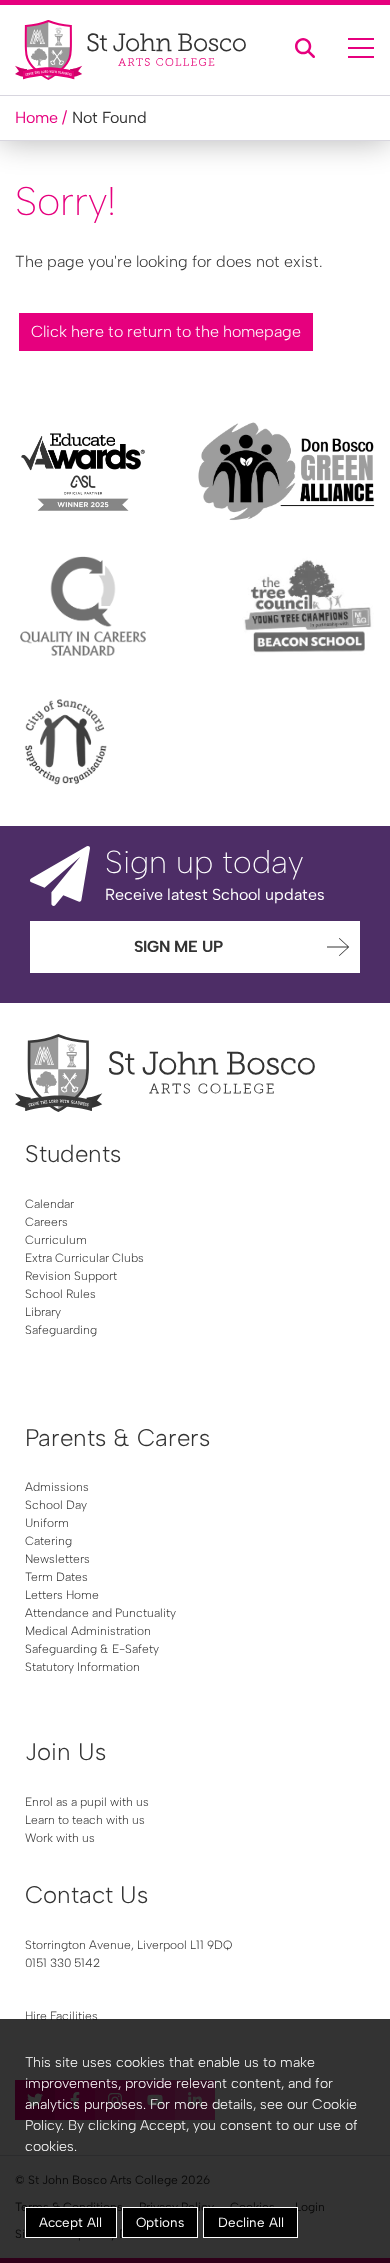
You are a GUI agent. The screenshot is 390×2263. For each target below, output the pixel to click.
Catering (48, 1541)
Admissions (57, 1487)
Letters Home (62, 1595)
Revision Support (71, 1276)
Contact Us (86, 1894)
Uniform (47, 1523)
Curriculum (56, 1240)
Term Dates (56, 1577)
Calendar (49, 1204)
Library (43, 1312)
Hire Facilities (61, 2016)
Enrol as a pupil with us (87, 1802)
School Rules (60, 1294)
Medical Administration (88, 1631)
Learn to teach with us (85, 1820)
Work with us (60, 1838)
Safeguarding (61, 1330)
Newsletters (57, 1559)
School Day (56, 1505)
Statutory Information (82, 1667)
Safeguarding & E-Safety (92, 1649)
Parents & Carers (117, 1437)
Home (36, 117)
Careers (46, 1222)
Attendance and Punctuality (100, 1613)
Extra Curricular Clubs (84, 1258)
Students (73, 1153)
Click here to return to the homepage (166, 331)
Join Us (65, 1751)
